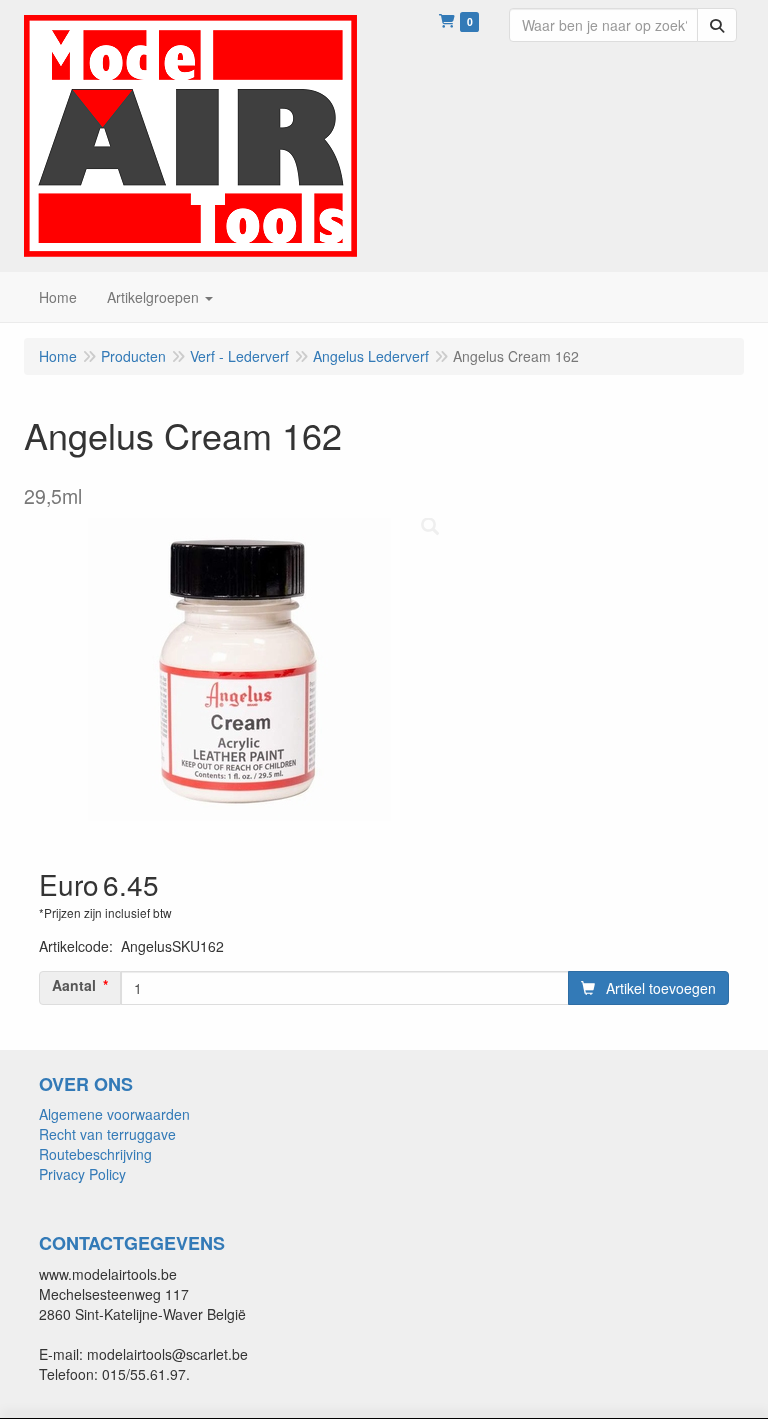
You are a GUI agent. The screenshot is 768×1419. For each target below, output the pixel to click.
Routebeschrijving (95, 1154)
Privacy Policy (82, 1174)
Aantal (74, 985)
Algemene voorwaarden (114, 1114)
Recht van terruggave (107, 1134)
